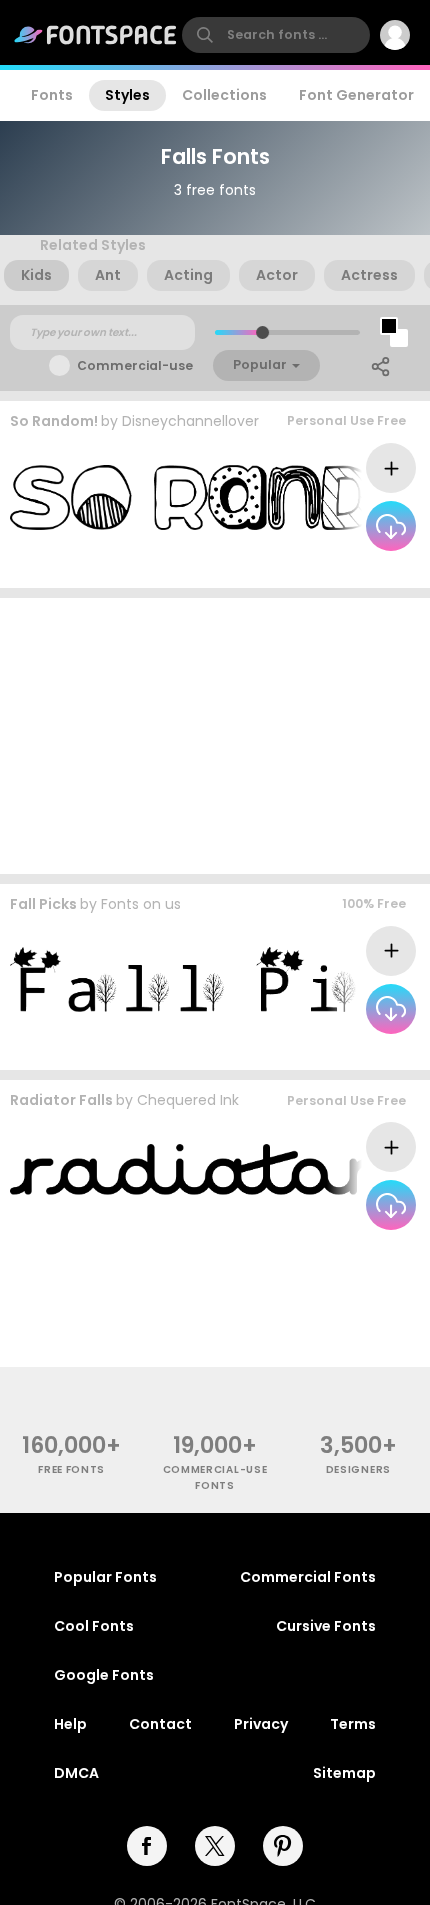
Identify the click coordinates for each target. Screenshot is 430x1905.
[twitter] (215, 1846)
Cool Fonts (94, 1626)
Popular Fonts (105, 1577)
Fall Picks (43, 904)
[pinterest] (283, 1846)
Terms (353, 1724)
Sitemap (344, 1773)
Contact (160, 1724)
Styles (127, 95)
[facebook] (147, 1846)
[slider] (262, 332)
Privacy (261, 1724)
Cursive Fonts (326, 1626)
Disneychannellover (190, 421)
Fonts (52, 95)
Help (70, 1724)
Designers (358, 1469)
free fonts (71, 1469)
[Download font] (391, 526)
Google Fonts (104, 1675)
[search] (276, 35)
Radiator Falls (61, 1100)
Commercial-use (135, 365)
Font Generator (356, 95)
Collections (224, 95)
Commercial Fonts (308, 1577)
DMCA (76, 1773)
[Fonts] (96, 35)
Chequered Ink (188, 1100)
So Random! (54, 421)
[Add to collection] (391, 468)
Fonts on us (141, 904)
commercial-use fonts (215, 1477)
